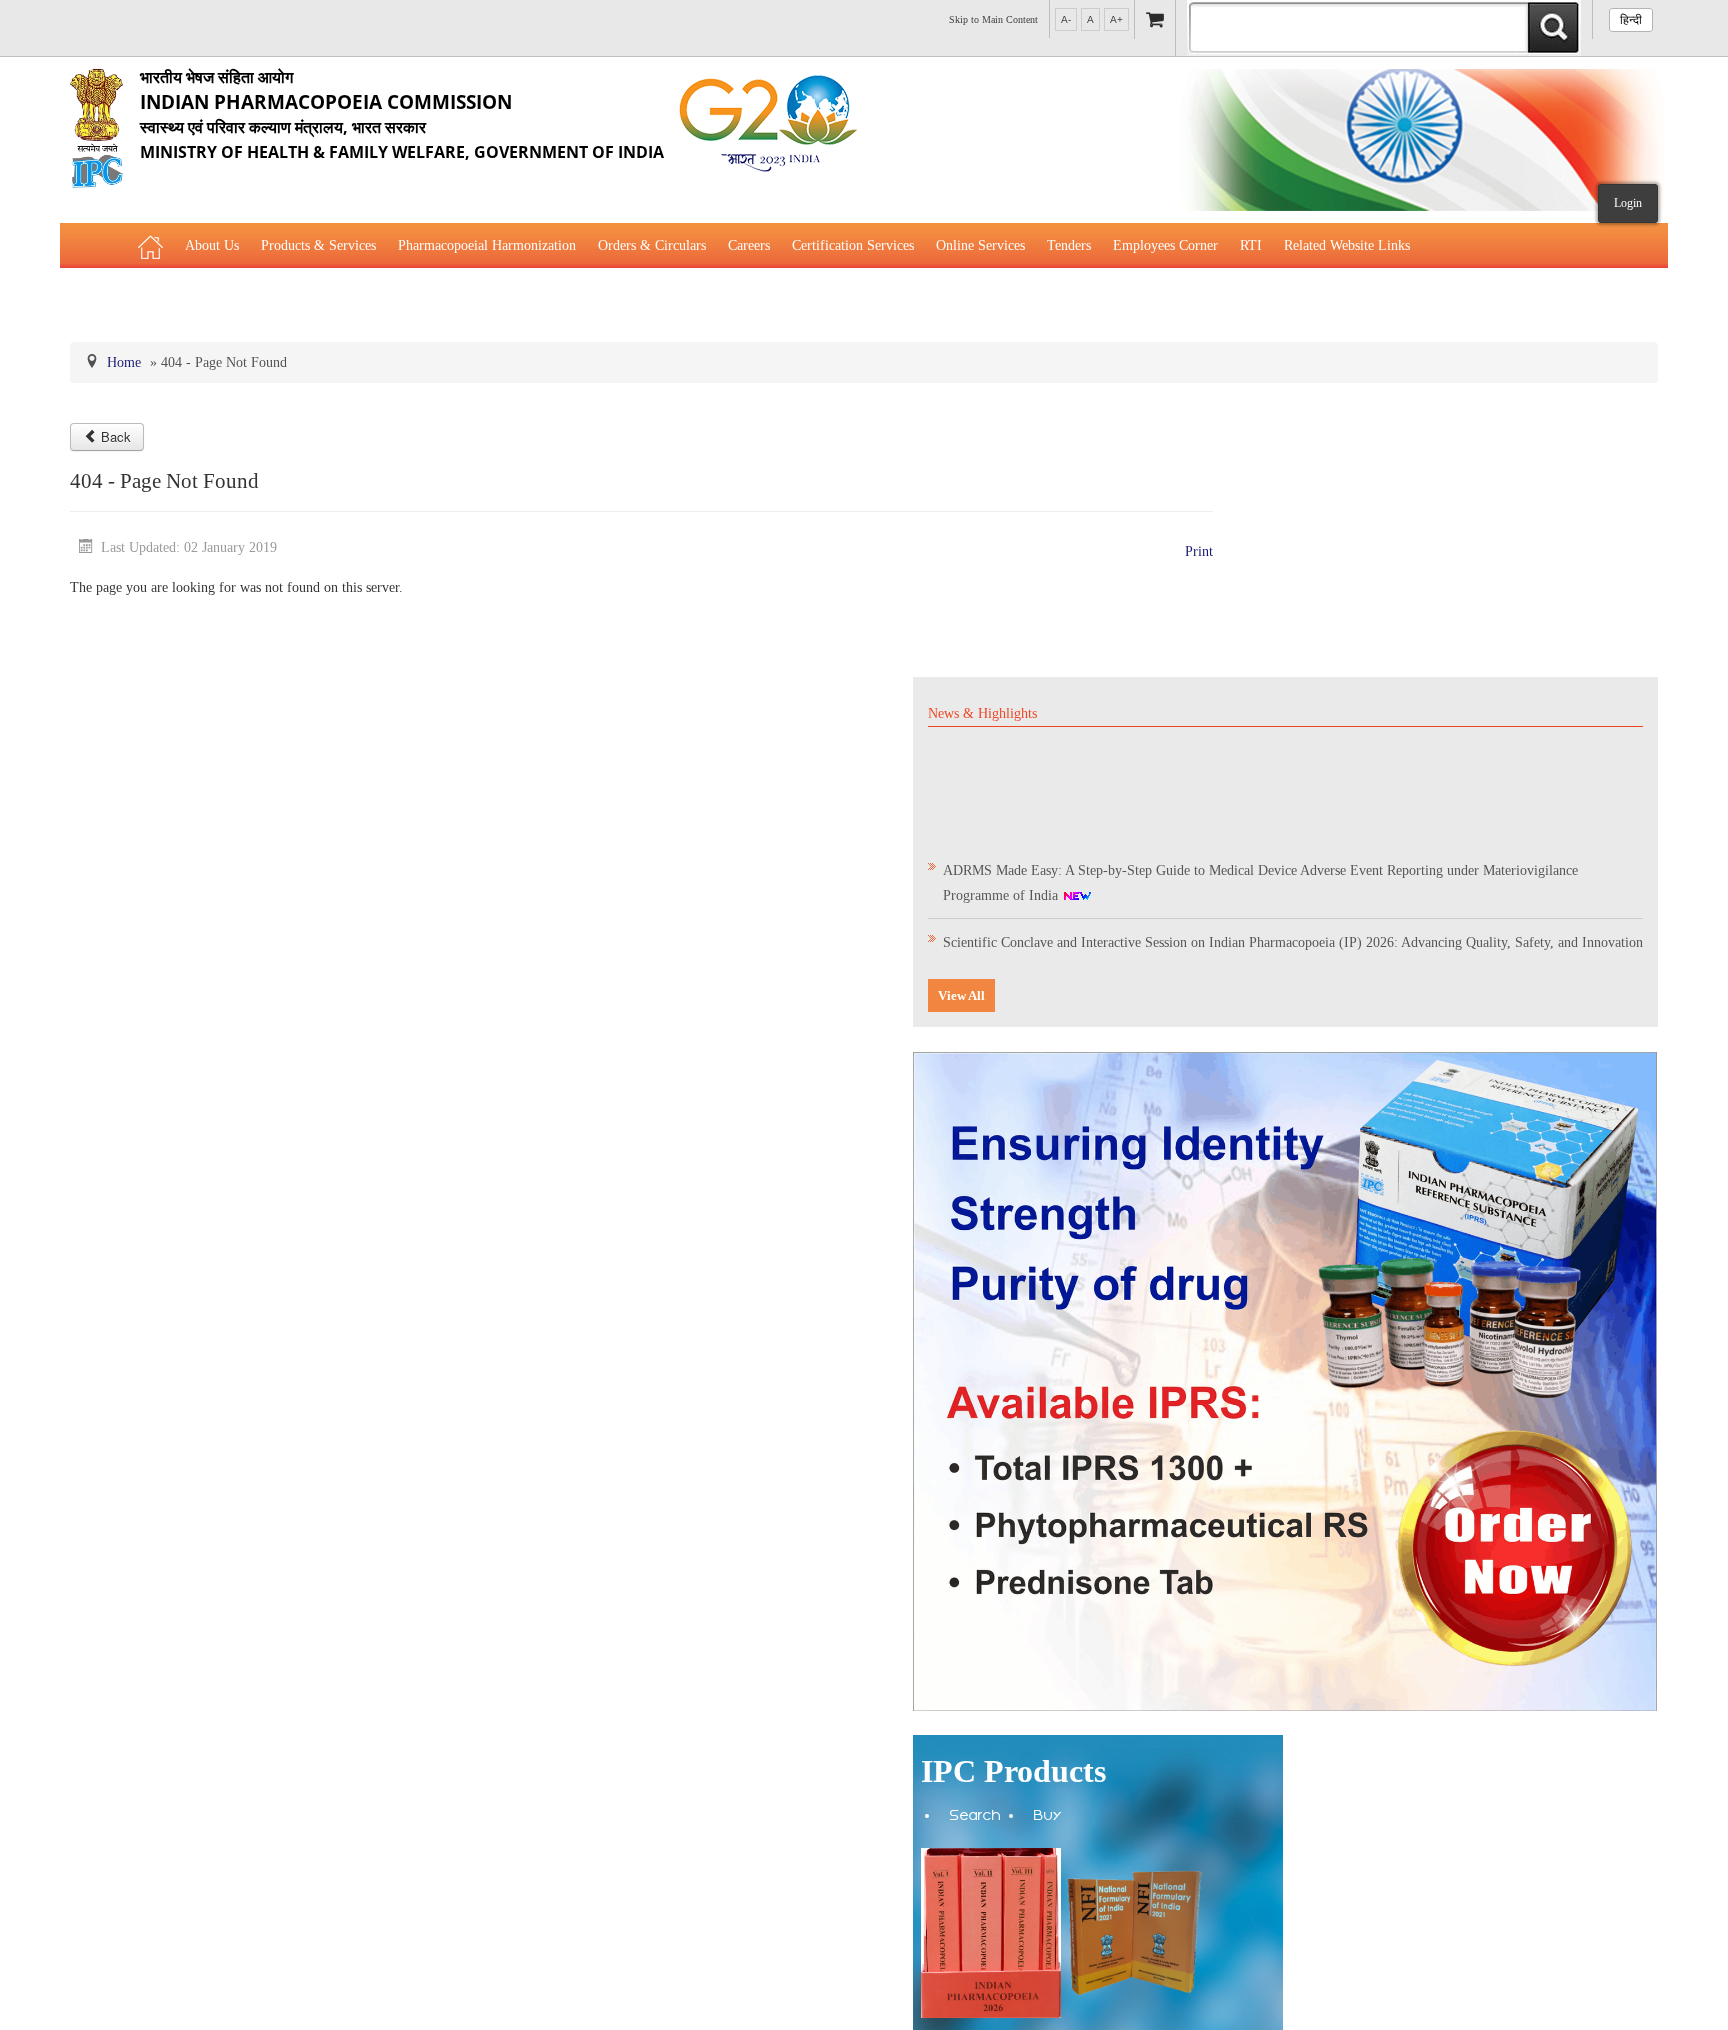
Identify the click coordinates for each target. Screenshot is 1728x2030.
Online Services (980, 245)
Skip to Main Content (993, 19)
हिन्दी (1631, 20)
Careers (749, 245)
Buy (1048, 1817)
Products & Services (318, 245)
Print (1199, 551)
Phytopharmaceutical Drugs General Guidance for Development (318, 295)
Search (975, 1817)
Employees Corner (1165, 245)
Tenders (1069, 245)
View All (961, 995)
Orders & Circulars (652, 245)
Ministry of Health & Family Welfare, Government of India (402, 114)
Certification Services (853, 245)
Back (116, 436)
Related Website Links (1347, 245)
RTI (1251, 245)
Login (1628, 203)
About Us (212, 245)
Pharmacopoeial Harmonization (487, 245)
